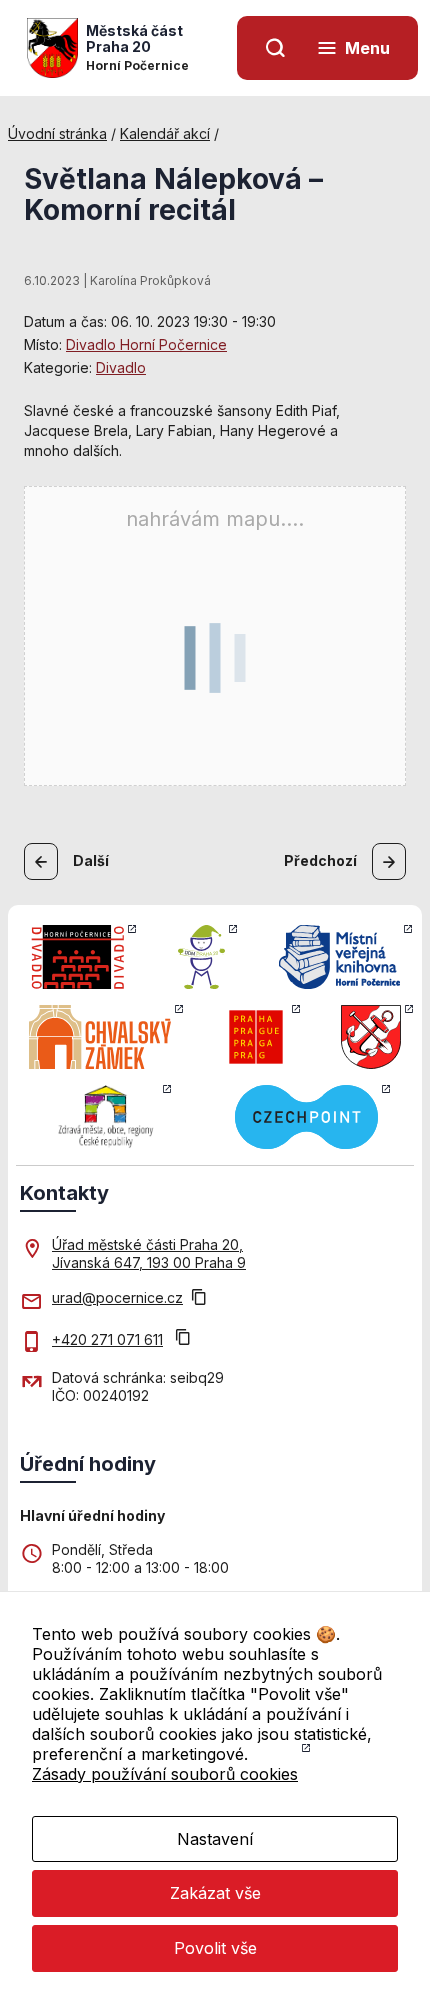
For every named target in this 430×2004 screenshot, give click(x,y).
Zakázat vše (215, 1893)
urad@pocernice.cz (117, 1297)
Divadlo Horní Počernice (146, 344)
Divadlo (121, 367)
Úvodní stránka (57, 133)
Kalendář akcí (165, 133)
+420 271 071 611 (107, 1339)
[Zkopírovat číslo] (183, 1339)
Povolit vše (215, 1948)
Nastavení (215, 1839)
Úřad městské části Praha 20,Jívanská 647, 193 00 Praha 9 (149, 1253)
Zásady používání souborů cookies (165, 1774)
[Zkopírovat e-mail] (199, 1299)
